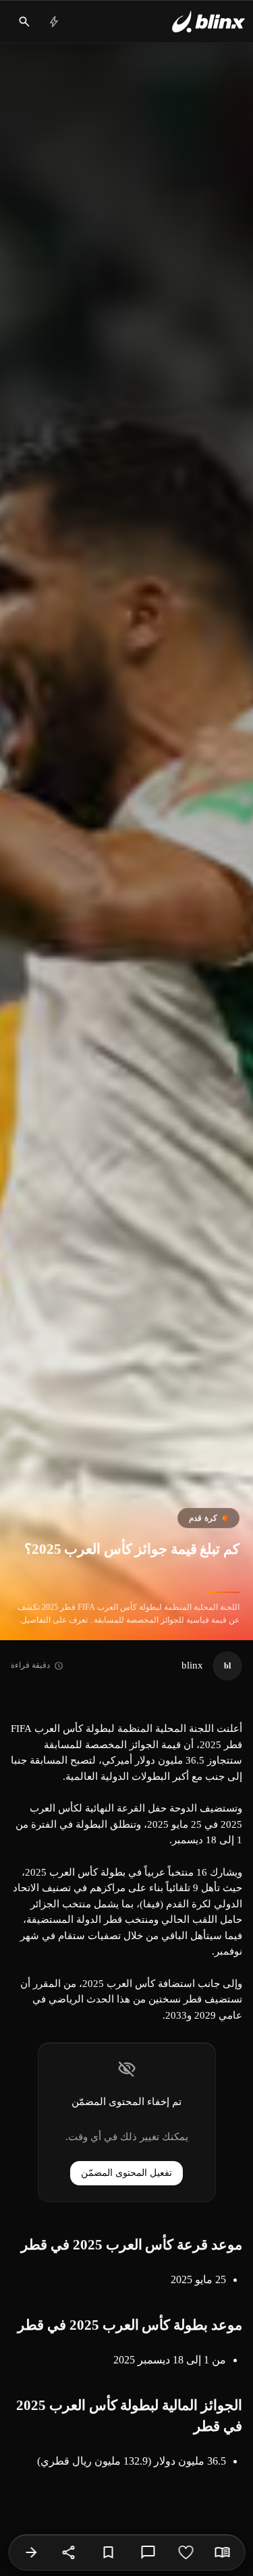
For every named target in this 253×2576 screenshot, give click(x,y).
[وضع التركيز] (222, 2552)
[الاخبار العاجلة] (54, 22)
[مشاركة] (69, 2552)
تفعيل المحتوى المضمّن (126, 2173)
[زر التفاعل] (186, 2552)
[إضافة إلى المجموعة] (108, 2552)
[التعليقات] (148, 2552)
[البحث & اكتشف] (24, 22)
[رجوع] (31, 2552)
